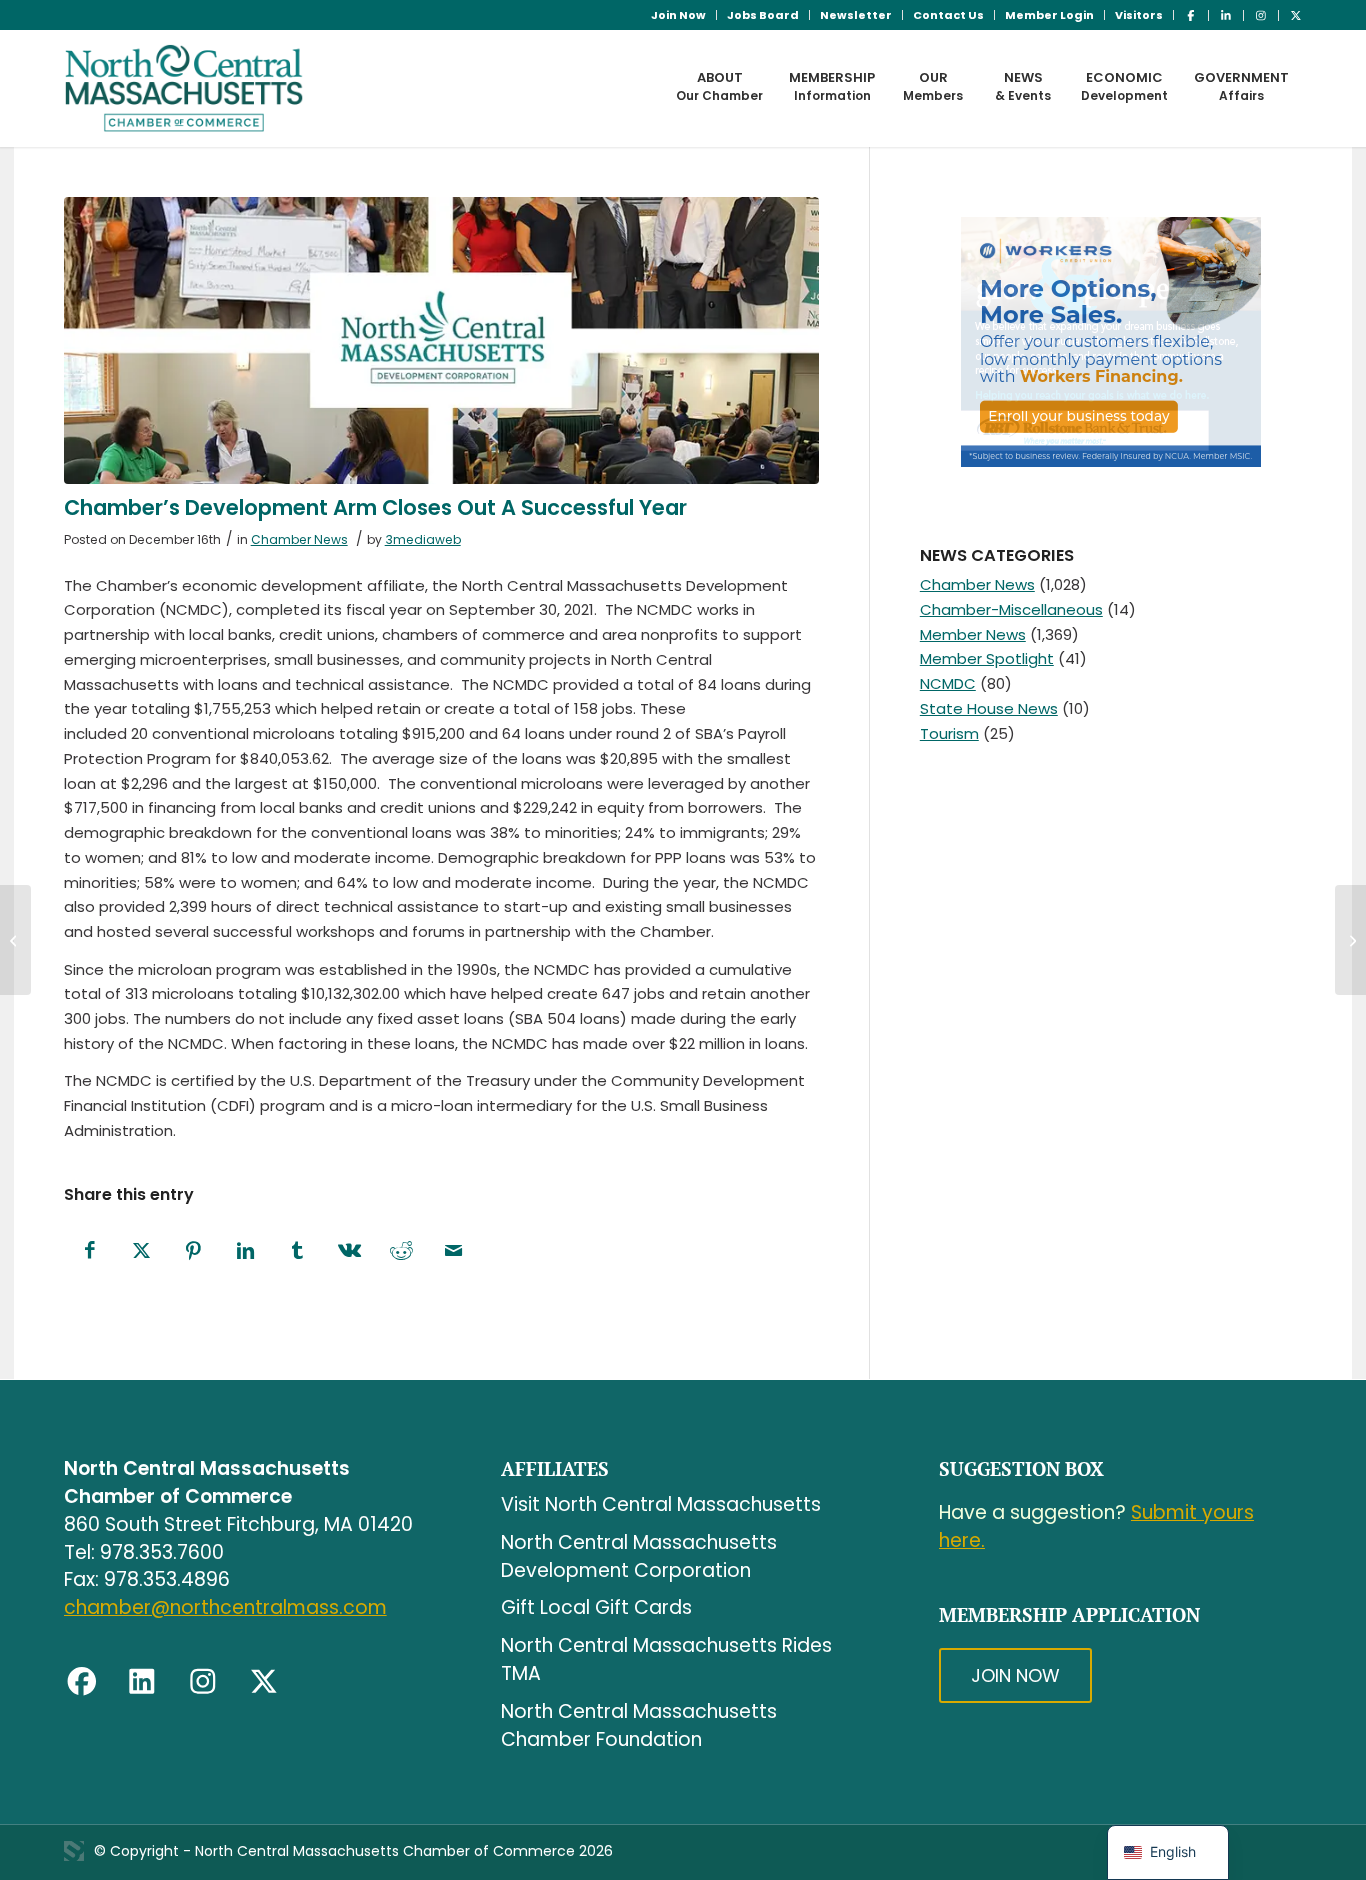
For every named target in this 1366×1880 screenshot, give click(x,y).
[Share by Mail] (454, 1251)
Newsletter (856, 15)
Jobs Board (763, 15)
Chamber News (299, 539)
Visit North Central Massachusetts (661, 1504)
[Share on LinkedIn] (246, 1251)
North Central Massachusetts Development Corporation (639, 1556)
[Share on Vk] (350, 1251)
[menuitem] (679, 15)
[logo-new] (184, 88)
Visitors (1139, 15)
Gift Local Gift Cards (596, 1607)
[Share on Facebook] (90, 1251)
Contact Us (948, 15)
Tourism (949, 733)
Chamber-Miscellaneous (1011, 609)
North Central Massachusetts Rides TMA (666, 1659)
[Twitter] (264, 1682)
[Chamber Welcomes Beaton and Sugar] (1350, 940)
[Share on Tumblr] (298, 1251)
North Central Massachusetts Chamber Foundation (639, 1725)
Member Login (1049, 15)
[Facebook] (82, 1682)
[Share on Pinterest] (194, 1251)
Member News (973, 634)
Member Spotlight (987, 658)
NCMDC (948, 683)
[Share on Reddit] (402, 1251)
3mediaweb (423, 539)
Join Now (678, 15)
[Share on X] (142, 1251)
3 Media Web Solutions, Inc (74, 1851)
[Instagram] (203, 1682)
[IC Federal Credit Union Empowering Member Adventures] (15, 940)
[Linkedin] (142, 1682)
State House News (989, 708)
